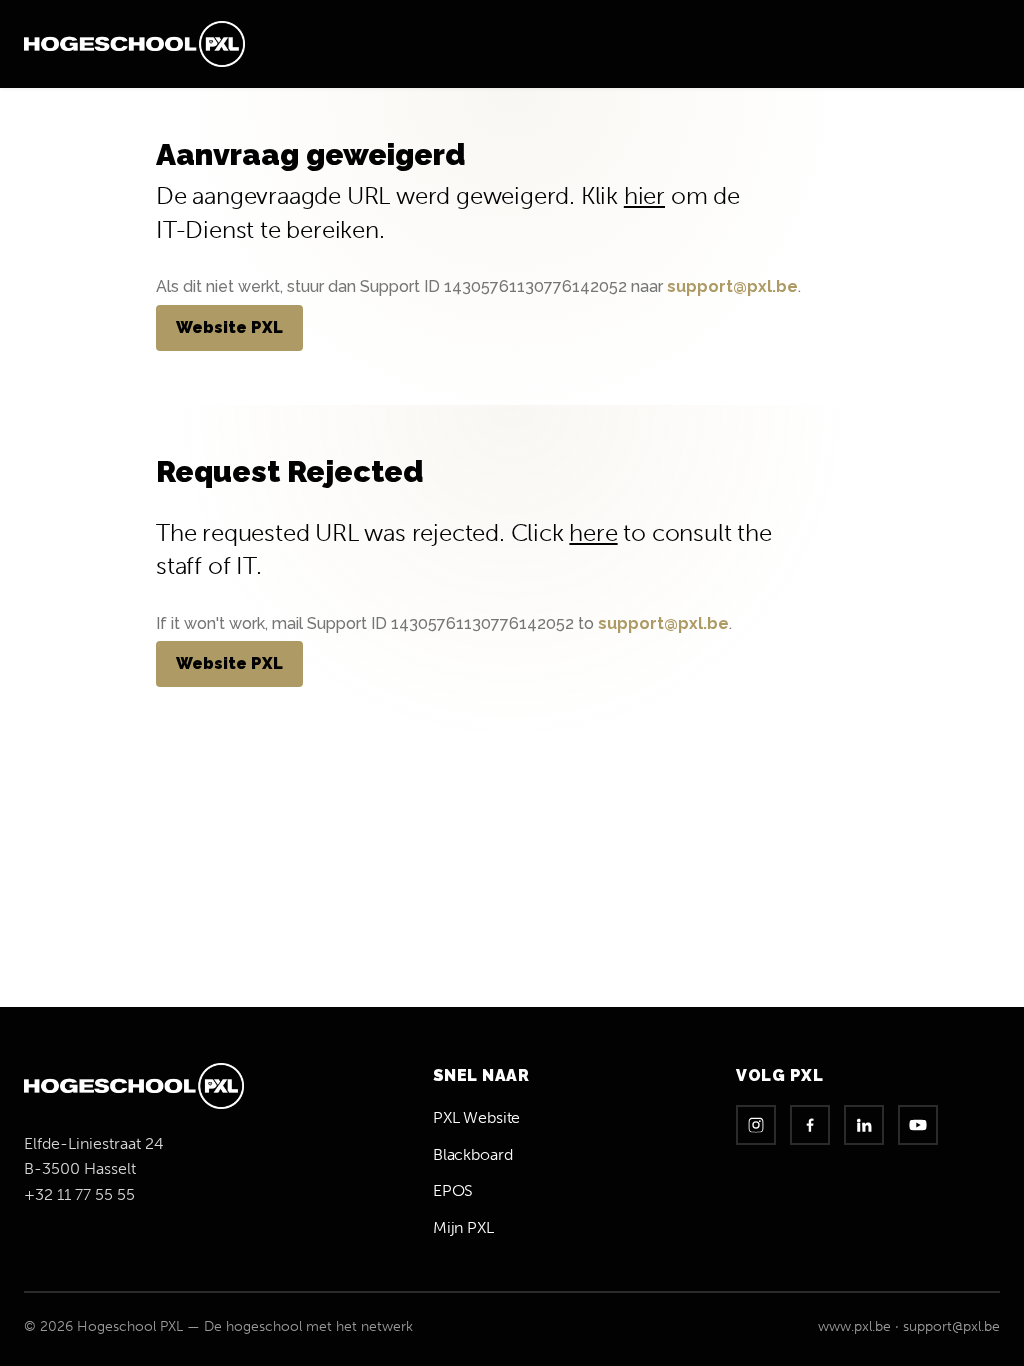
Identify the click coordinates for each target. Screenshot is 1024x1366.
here (593, 532)
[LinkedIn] (864, 1125)
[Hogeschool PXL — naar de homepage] (134, 44)
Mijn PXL (463, 1227)
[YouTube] (918, 1125)
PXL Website (476, 1117)
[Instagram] (756, 1125)
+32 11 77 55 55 (79, 1194)
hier (644, 195)
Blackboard (473, 1154)
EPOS (453, 1190)
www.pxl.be (854, 1326)
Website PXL (229, 327)
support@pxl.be (732, 286)
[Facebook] (810, 1125)
